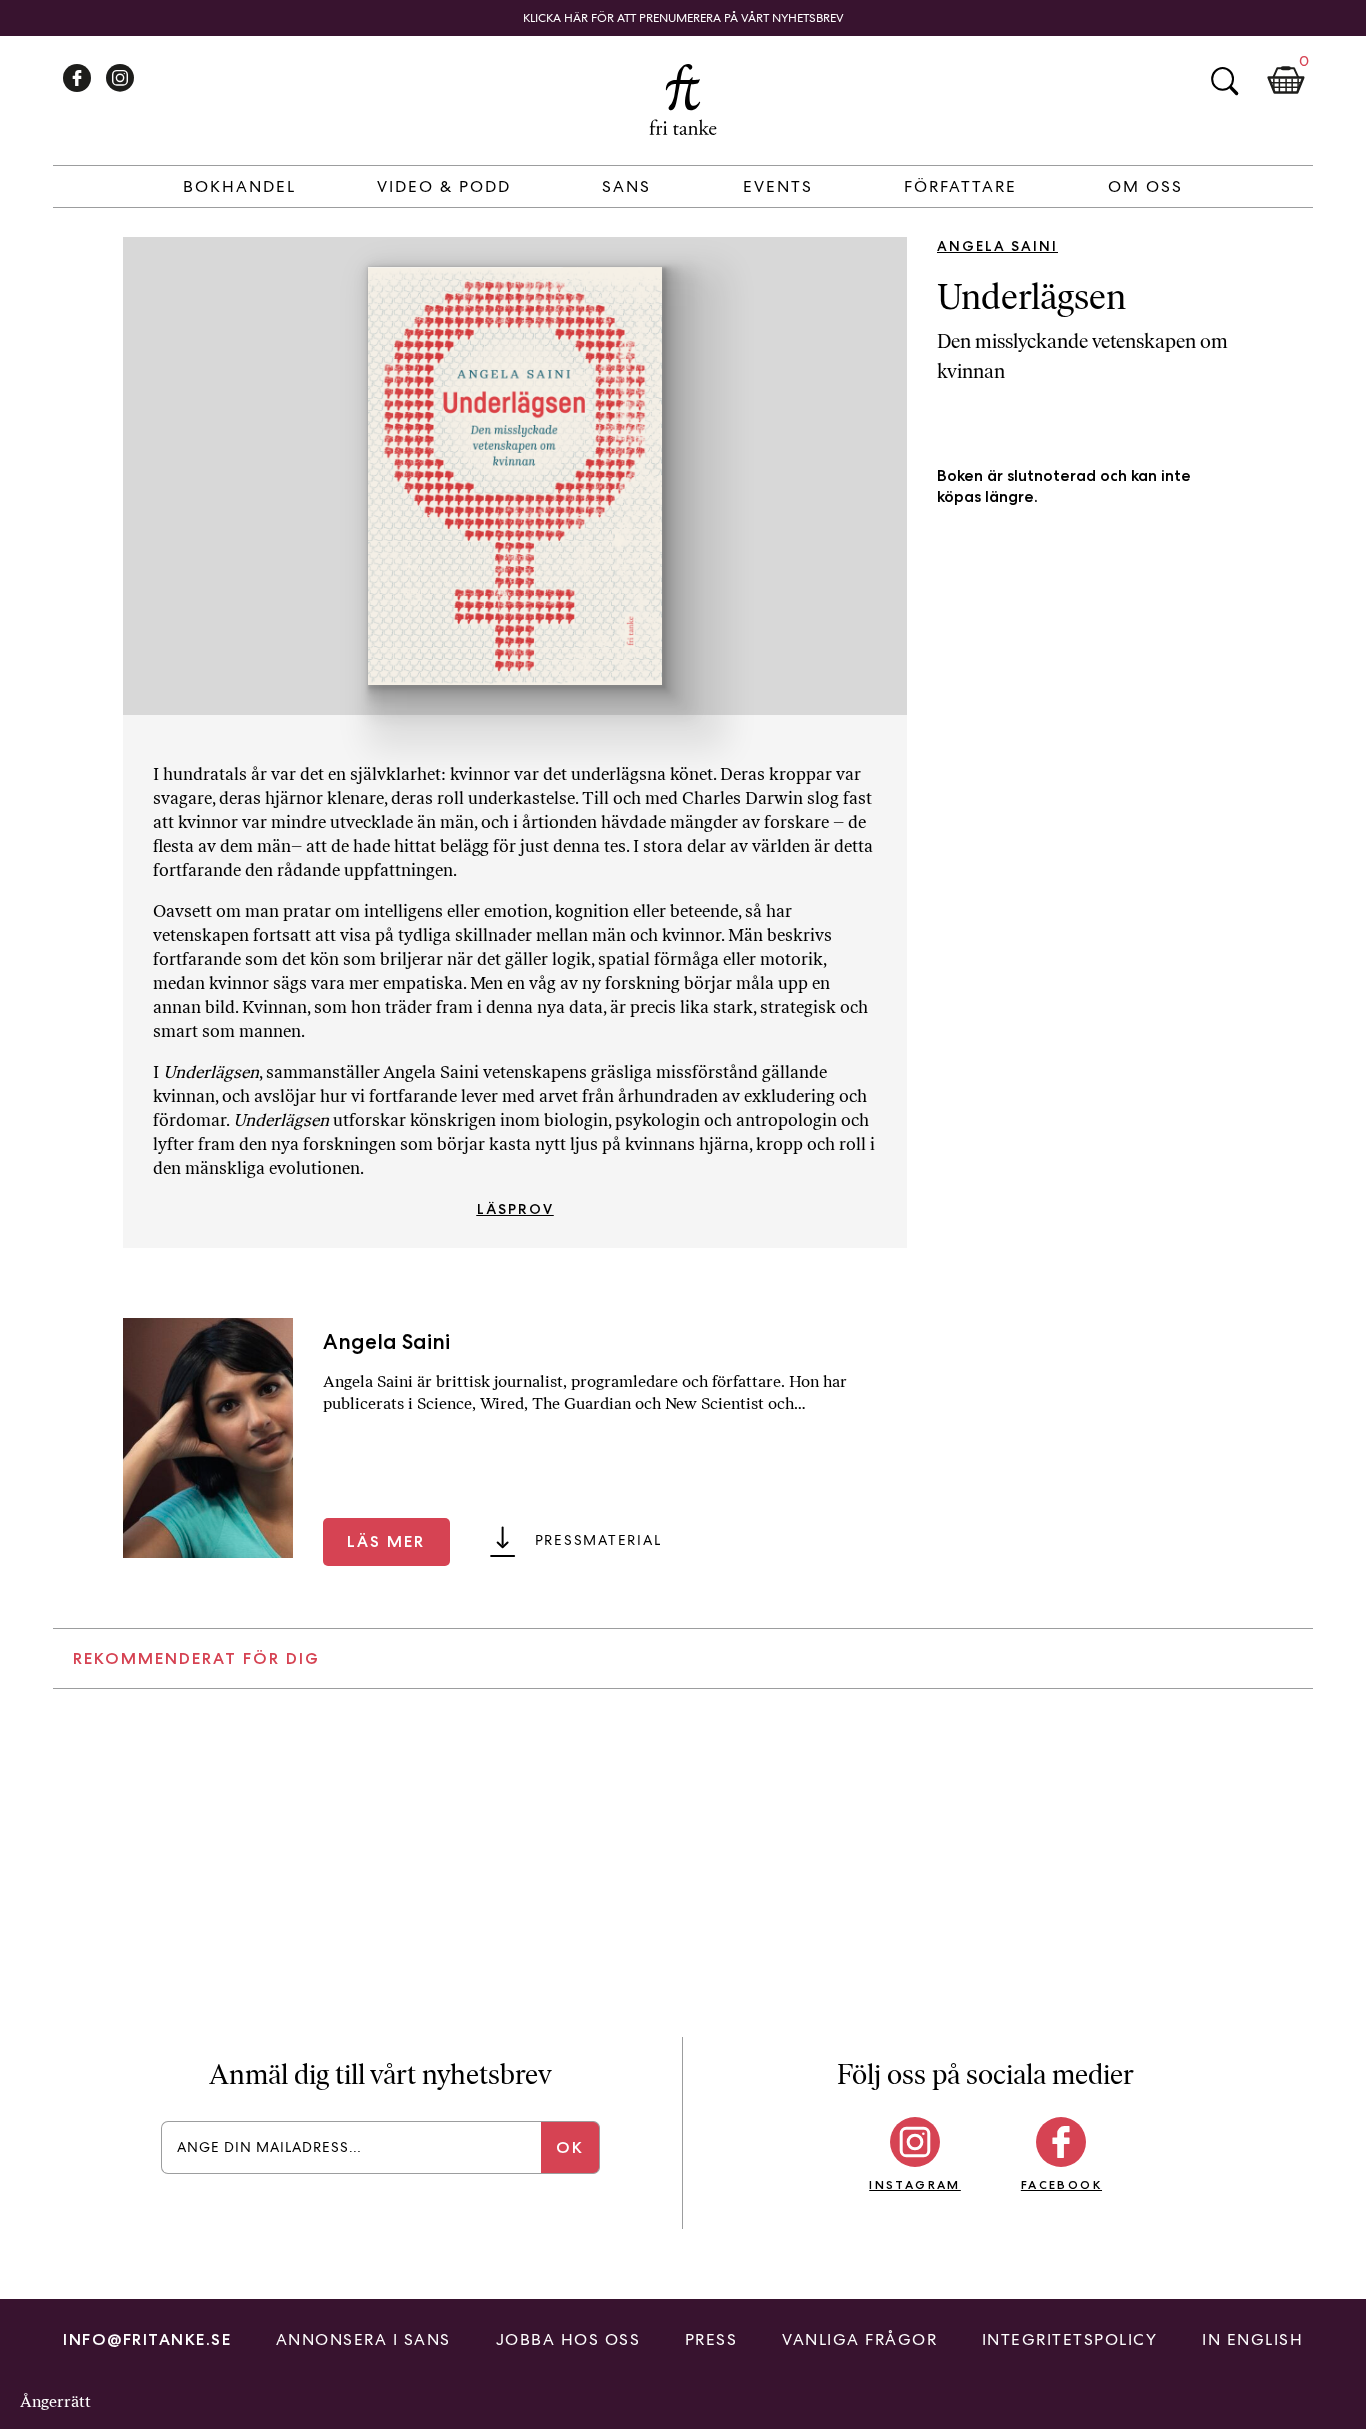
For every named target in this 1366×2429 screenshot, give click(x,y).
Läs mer (386, 1541)
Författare (960, 186)
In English (1252, 2339)
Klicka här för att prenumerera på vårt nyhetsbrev (683, 18)
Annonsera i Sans (363, 2339)
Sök (1224, 81)
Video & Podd (444, 186)
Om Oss (1145, 186)
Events (778, 186)
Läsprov (515, 1209)
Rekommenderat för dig (196, 1658)
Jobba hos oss (568, 2339)
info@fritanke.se (147, 2339)
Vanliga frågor (859, 2339)
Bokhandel (239, 186)
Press (711, 2339)
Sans (626, 186)
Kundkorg (1286, 81)
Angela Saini (997, 246)
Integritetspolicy (1070, 2339)
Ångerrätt (55, 2401)
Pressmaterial (598, 1540)
